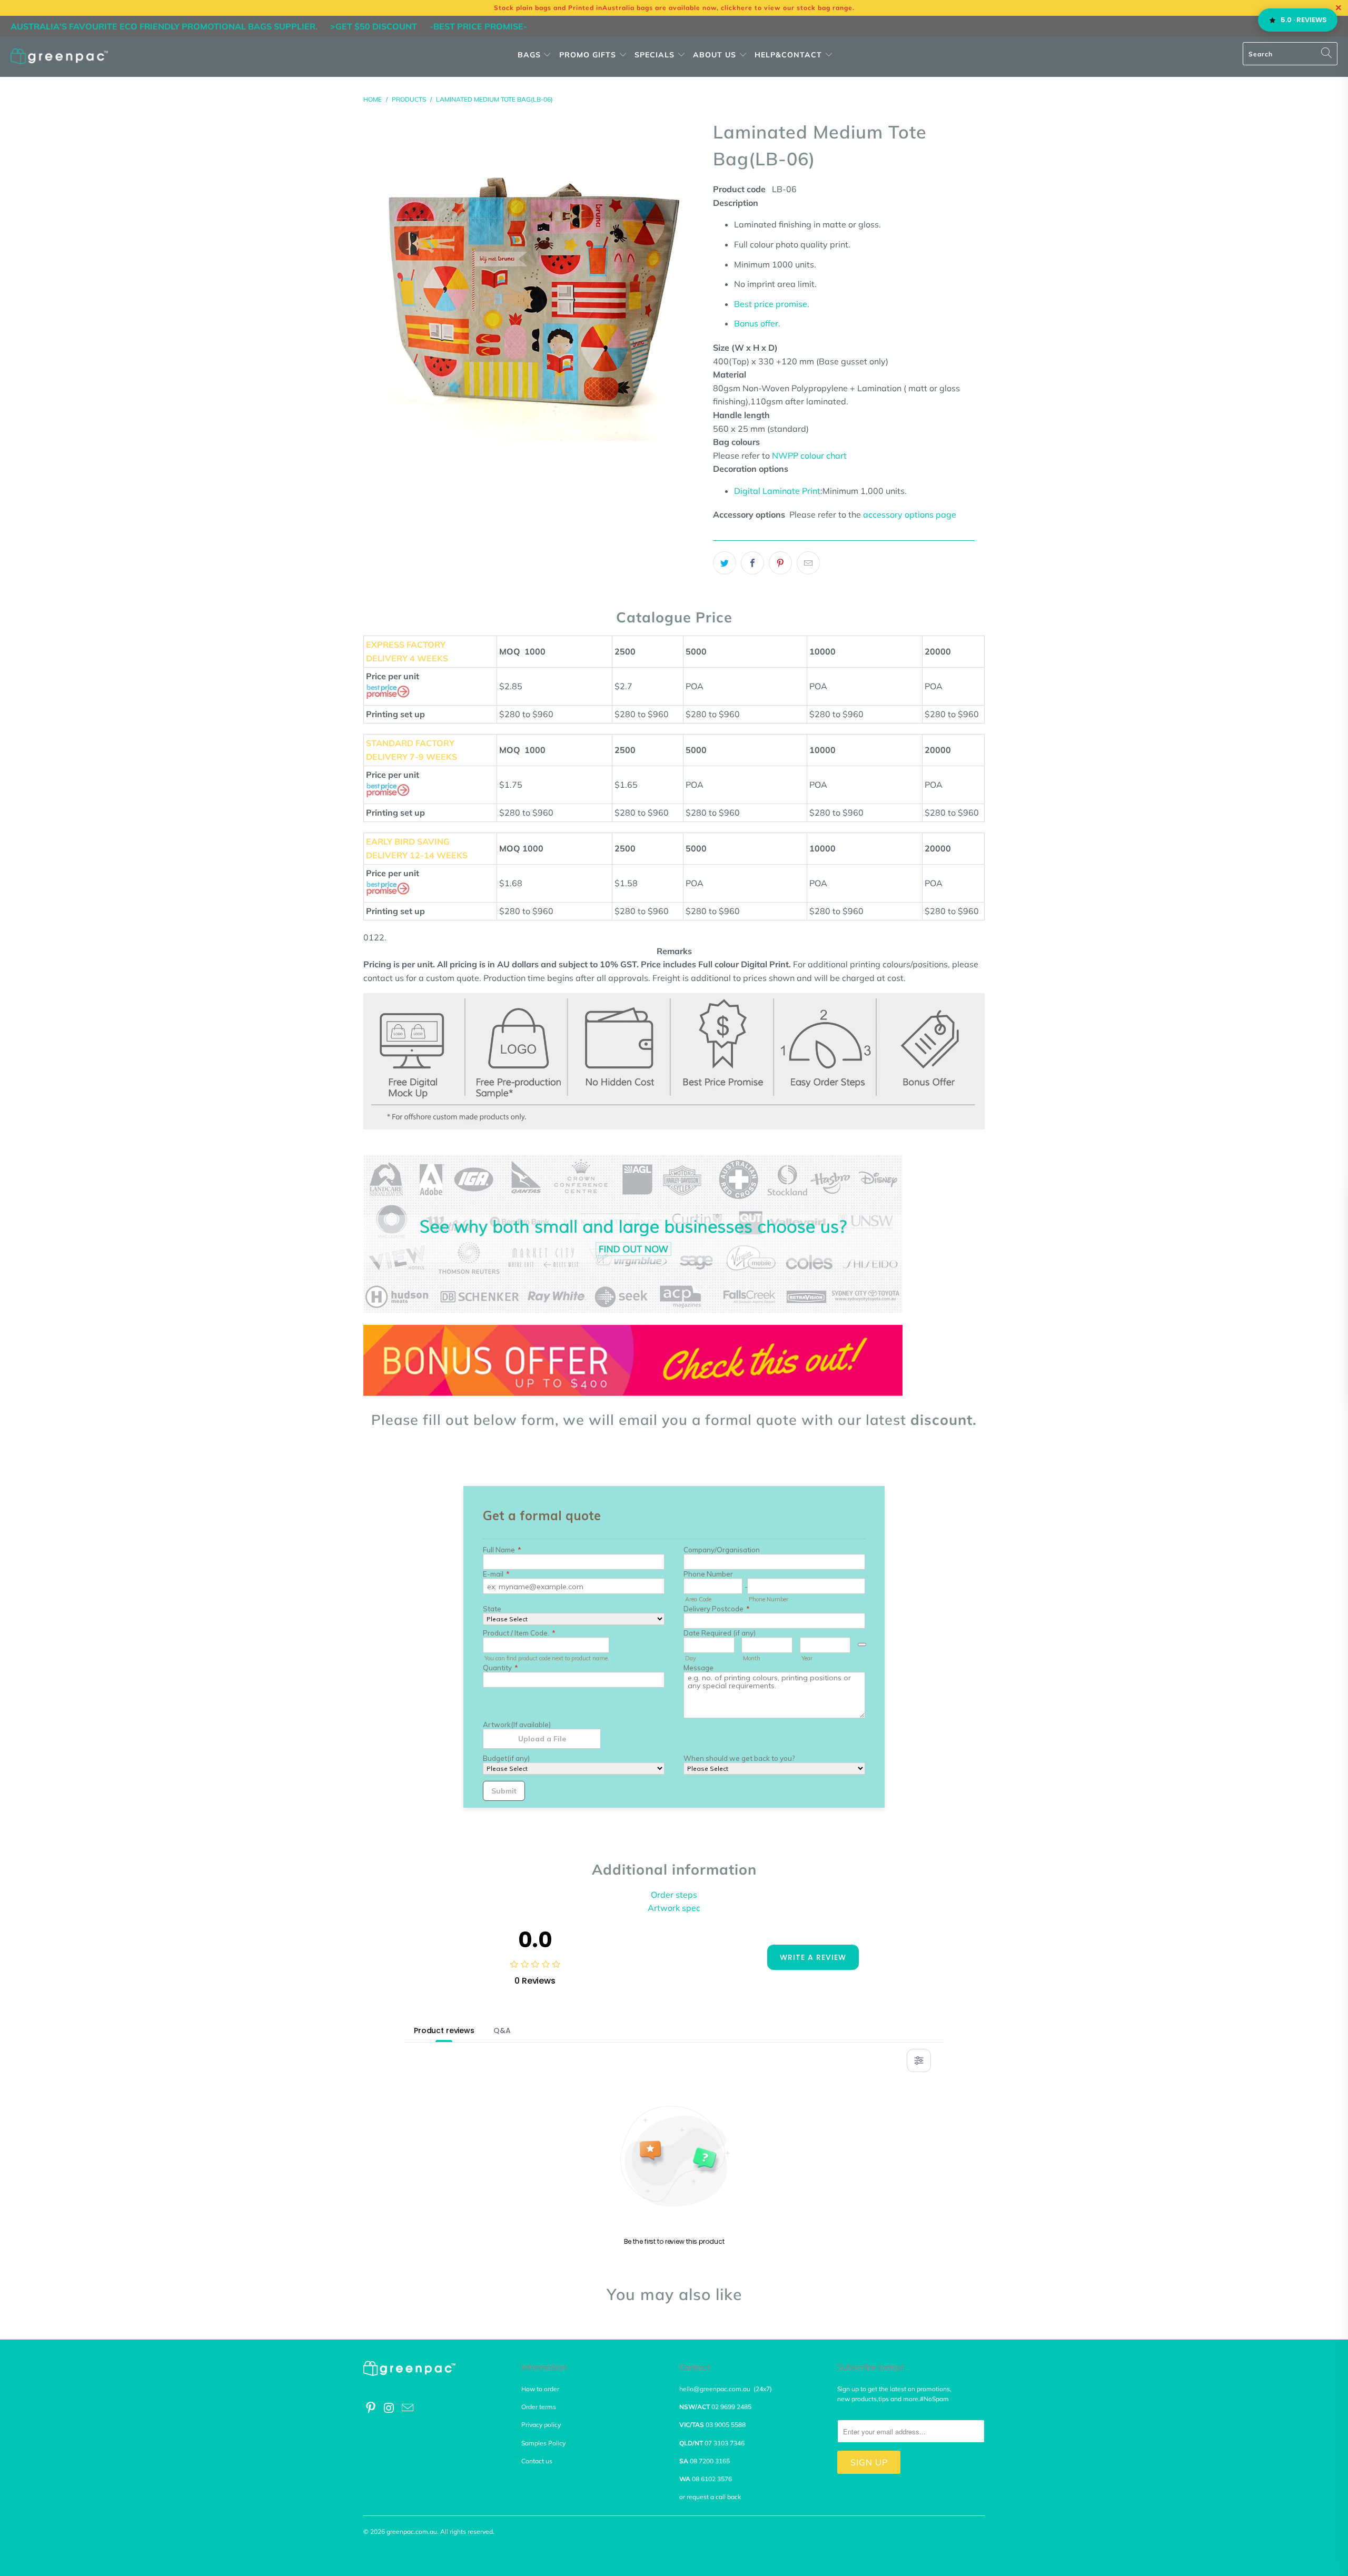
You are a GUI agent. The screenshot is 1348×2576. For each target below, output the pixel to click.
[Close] (491, 1185)
